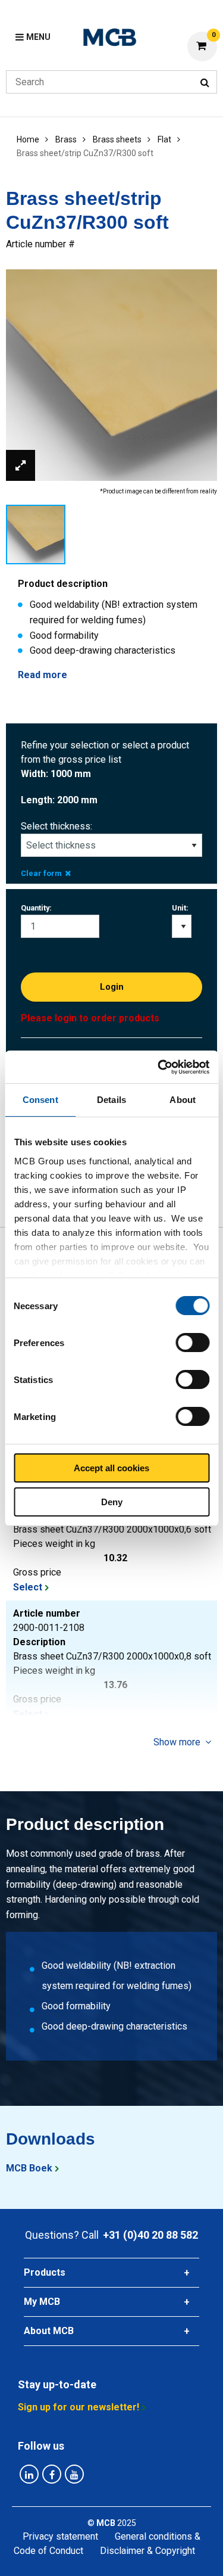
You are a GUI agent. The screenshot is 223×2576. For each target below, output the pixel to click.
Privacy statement (60, 2536)
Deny (112, 1502)
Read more (43, 675)
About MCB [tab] (49, 2331)
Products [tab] (45, 2272)
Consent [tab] (40, 1100)
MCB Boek (29, 2168)
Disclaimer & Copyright (147, 2551)
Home (28, 139)
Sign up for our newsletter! (78, 2407)
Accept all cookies (111, 1468)
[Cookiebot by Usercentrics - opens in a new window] (159, 1067)
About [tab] (183, 1100)
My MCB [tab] (42, 2302)
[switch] (192, 1343)
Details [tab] (111, 1100)
